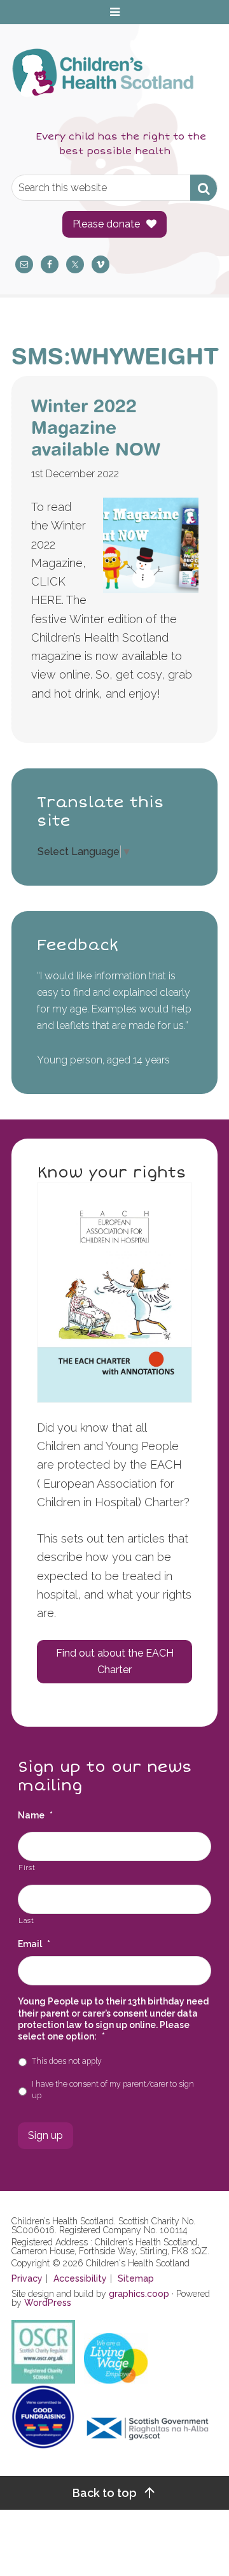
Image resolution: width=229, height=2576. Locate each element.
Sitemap (136, 2278)
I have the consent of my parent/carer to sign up (113, 2090)
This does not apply (67, 2061)
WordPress (48, 2303)
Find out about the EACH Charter (115, 1661)
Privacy (27, 2278)
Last (26, 1920)
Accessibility (80, 2278)
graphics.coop (139, 2294)
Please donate (106, 224)
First (27, 1867)
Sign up (45, 2135)
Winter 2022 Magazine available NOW (96, 427)
